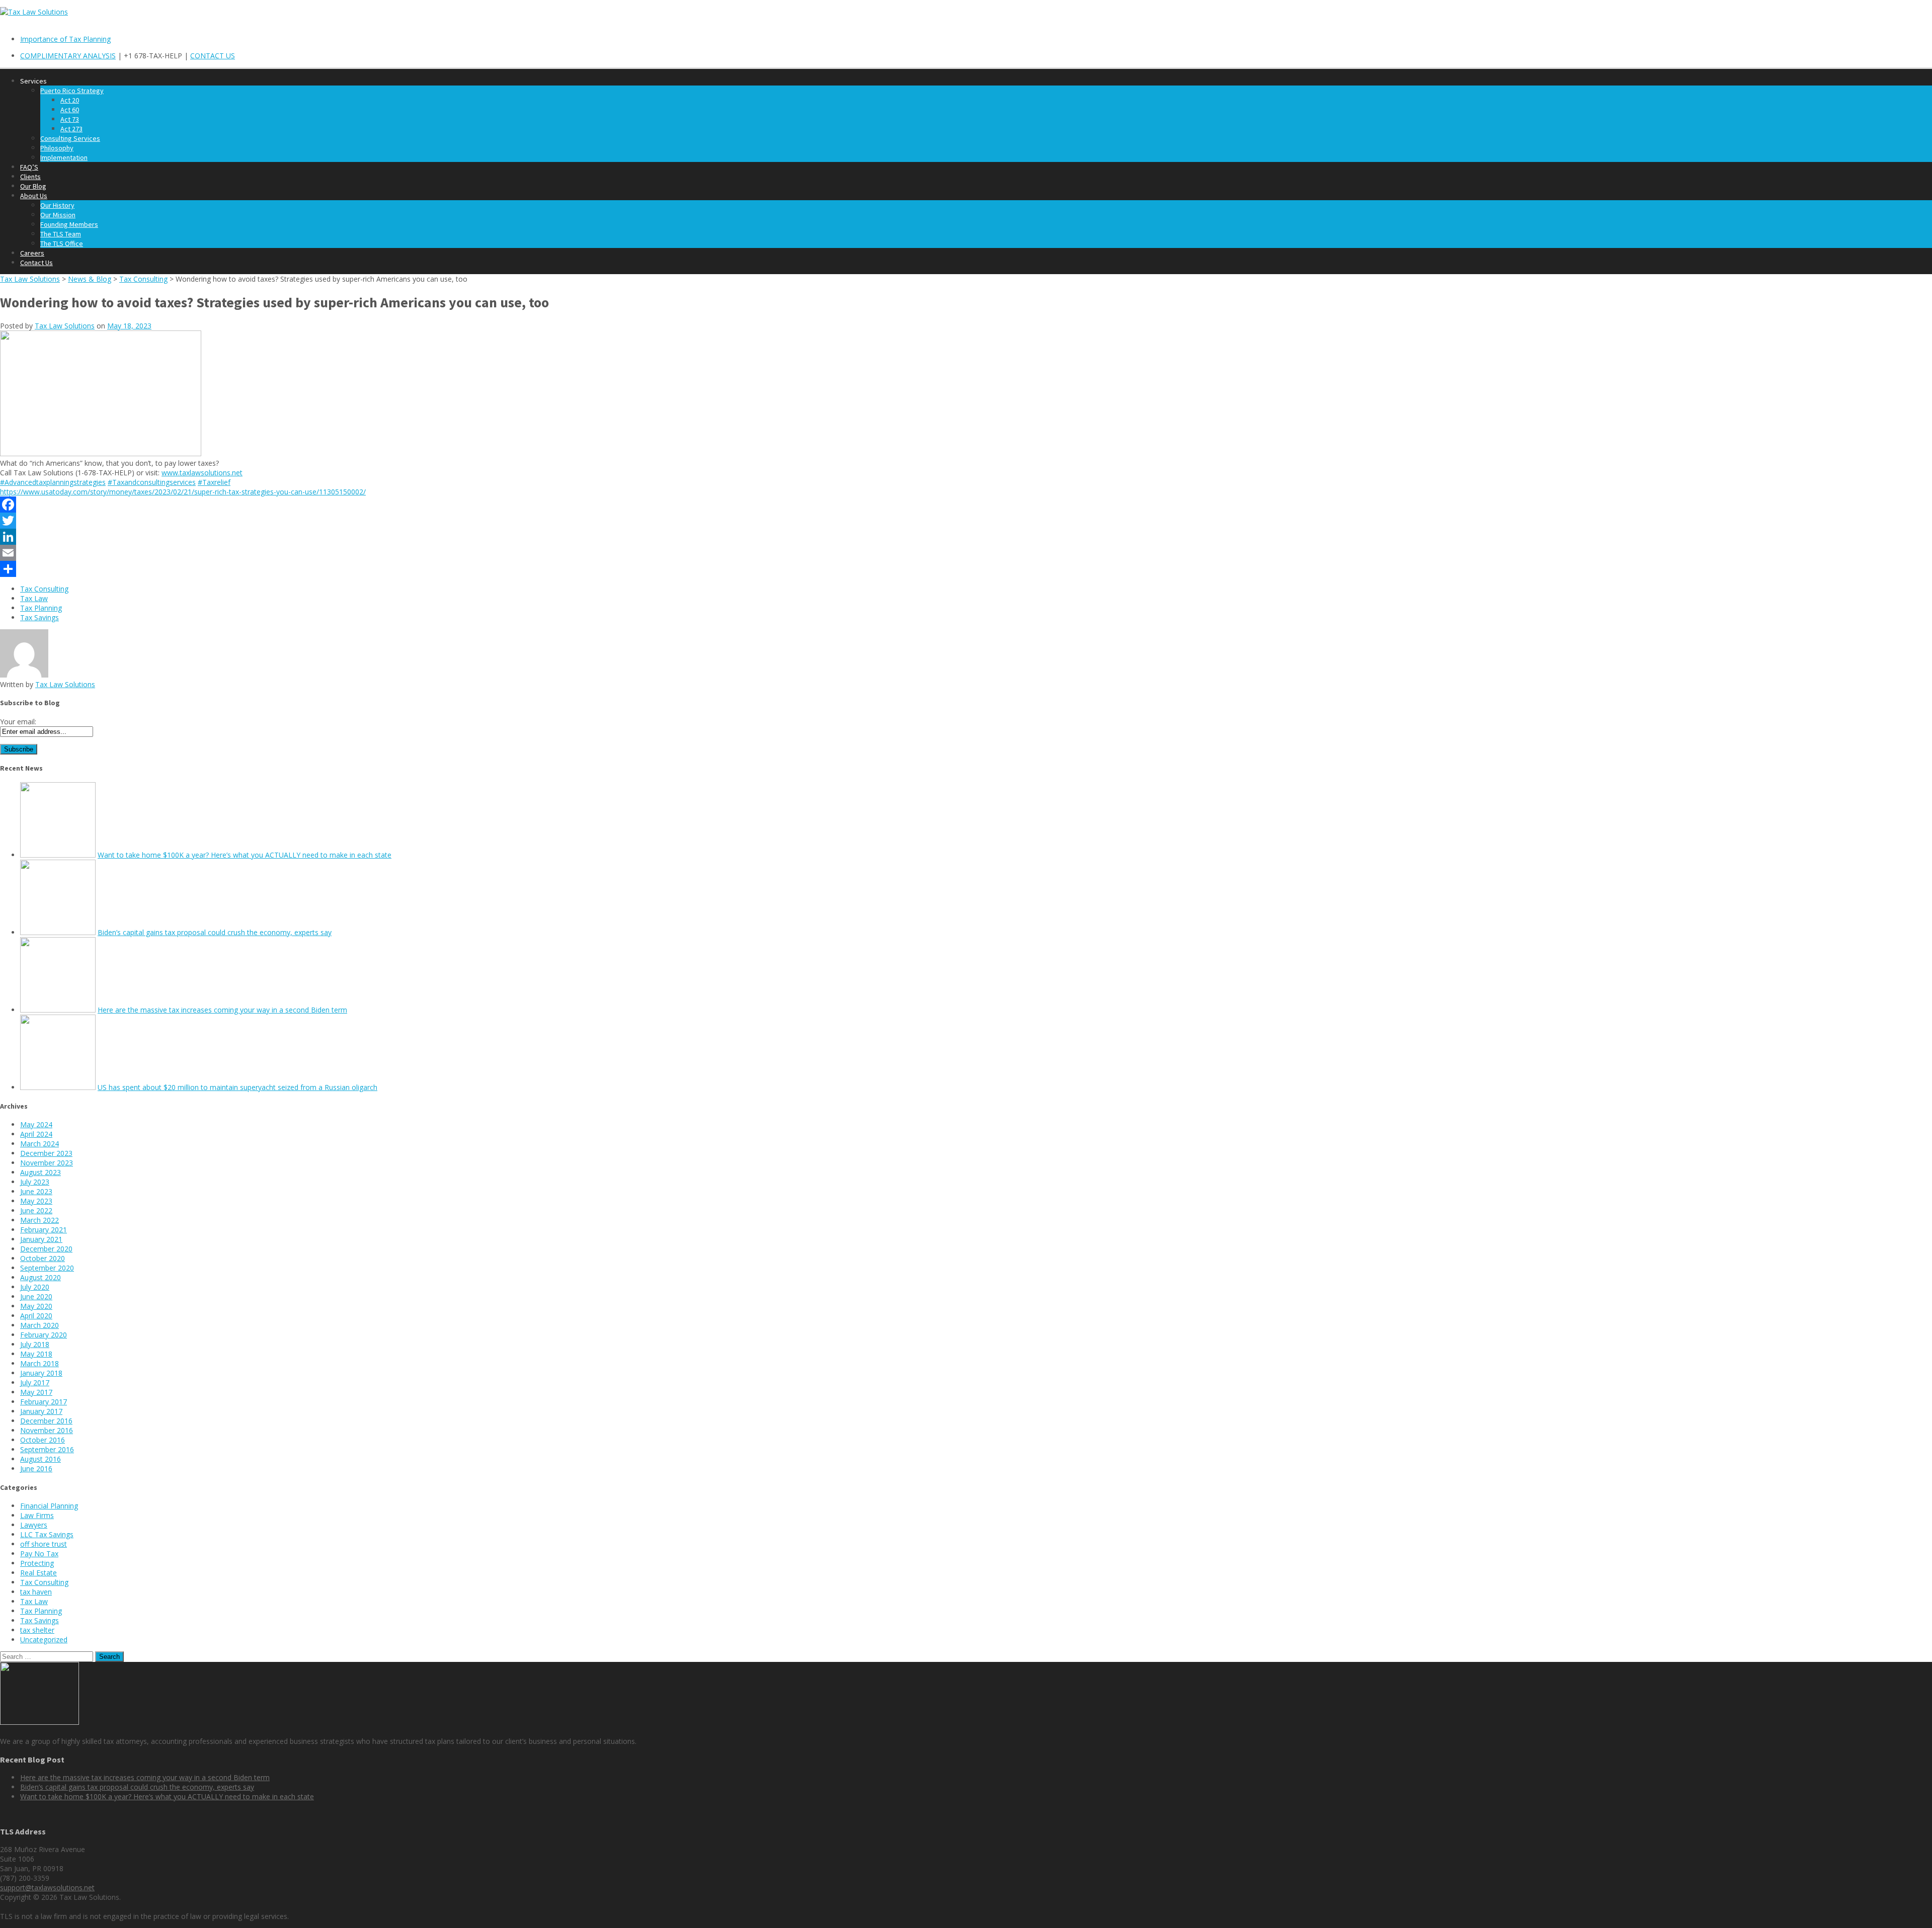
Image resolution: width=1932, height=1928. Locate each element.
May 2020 (36, 1306)
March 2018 (39, 1363)
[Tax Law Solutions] (34, 12)
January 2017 (41, 1411)
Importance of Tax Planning (65, 39)
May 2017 (36, 1392)
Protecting (37, 1563)
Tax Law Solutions (65, 326)
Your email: (18, 722)
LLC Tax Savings (47, 1534)
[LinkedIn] (966, 537)
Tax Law (34, 598)
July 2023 (35, 1182)
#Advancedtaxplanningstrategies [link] (53, 482)
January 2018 (41, 1373)
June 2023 (36, 1191)
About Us (34, 196)
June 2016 (36, 1469)
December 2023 (46, 1153)
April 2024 (36, 1134)
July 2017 (35, 1382)
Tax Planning (41, 608)
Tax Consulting (44, 589)
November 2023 (47, 1163)
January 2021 (41, 1239)
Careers (32, 253)
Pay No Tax (39, 1554)
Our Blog (33, 186)
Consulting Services (70, 138)
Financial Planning (49, 1506)
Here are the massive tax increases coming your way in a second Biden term (222, 1010)
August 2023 (41, 1172)
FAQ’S (29, 167)
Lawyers (34, 1525)
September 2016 (47, 1449)
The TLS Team (61, 234)
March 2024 (39, 1144)
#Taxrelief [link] (214, 482)
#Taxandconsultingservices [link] (152, 482)
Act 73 (70, 119)
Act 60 (70, 110)
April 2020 (36, 1316)
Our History (57, 205)
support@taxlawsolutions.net (47, 1888)
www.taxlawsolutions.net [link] (202, 473)
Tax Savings (39, 617)
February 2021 (44, 1230)
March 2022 (39, 1220)
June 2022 (36, 1210)
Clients (30, 177)
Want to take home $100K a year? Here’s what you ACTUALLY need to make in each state (245, 855)
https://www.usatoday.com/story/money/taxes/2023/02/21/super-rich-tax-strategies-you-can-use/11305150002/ (183, 492)
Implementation (64, 157)
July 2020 (35, 1287)
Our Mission (58, 215)
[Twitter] (966, 521)
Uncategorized (44, 1640)
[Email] (966, 553)
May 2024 (36, 1124)
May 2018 (36, 1354)
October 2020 (43, 1258)
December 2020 (46, 1249)
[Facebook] (966, 505)
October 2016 (43, 1440)
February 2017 (44, 1402)
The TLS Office (62, 243)
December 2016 (46, 1421)
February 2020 (44, 1335)
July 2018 (35, 1344)
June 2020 (36, 1296)
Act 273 (71, 129)
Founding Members (69, 224)
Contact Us (36, 263)
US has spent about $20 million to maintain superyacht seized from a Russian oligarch (237, 1087)
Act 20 (70, 100)
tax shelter (37, 1630)
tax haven (36, 1592)
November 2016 (47, 1430)
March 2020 (39, 1325)
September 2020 (47, 1268)
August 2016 (41, 1459)
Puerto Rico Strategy (72, 91)
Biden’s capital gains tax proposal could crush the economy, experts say (215, 932)
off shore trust (44, 1544)
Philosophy (57, 148)
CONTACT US (213, 56)
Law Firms (37, 1515)
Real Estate (38, 1573)
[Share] (966, 569)
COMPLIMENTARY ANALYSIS (68, 56)
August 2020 (41, 1277)
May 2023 (36, 1201)
